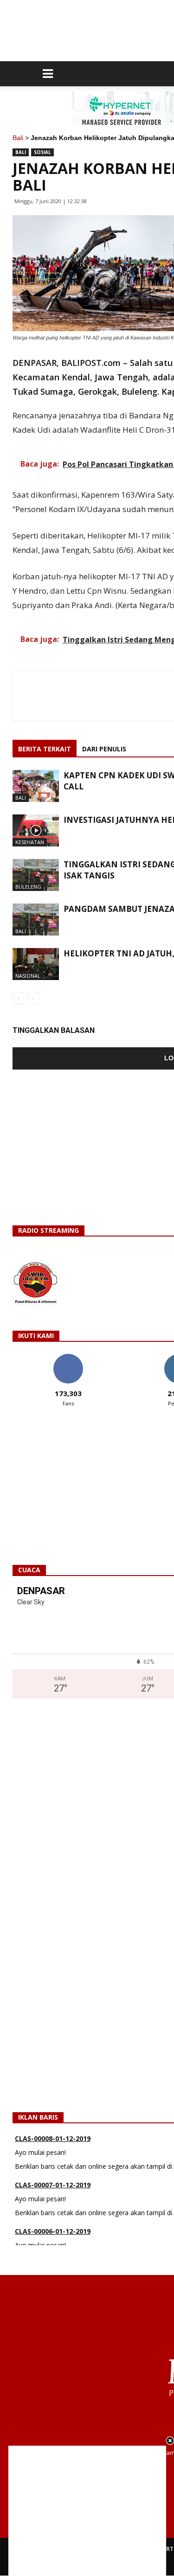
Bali (18, 138)
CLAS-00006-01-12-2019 (53, 2231)
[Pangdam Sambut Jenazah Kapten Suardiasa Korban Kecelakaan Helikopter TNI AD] (36, 920)
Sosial (42, 152)
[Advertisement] (87, 2511)
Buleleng (28, 887)
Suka (68, 1357)
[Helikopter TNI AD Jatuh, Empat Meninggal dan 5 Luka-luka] (36, 964)
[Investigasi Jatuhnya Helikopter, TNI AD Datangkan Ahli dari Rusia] (36, 830)
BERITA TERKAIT (45, 749)
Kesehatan (30, 842)
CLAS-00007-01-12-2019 (53, 2185)
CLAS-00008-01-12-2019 (53, 2138)
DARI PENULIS (104, 749)
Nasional (28, 976)
